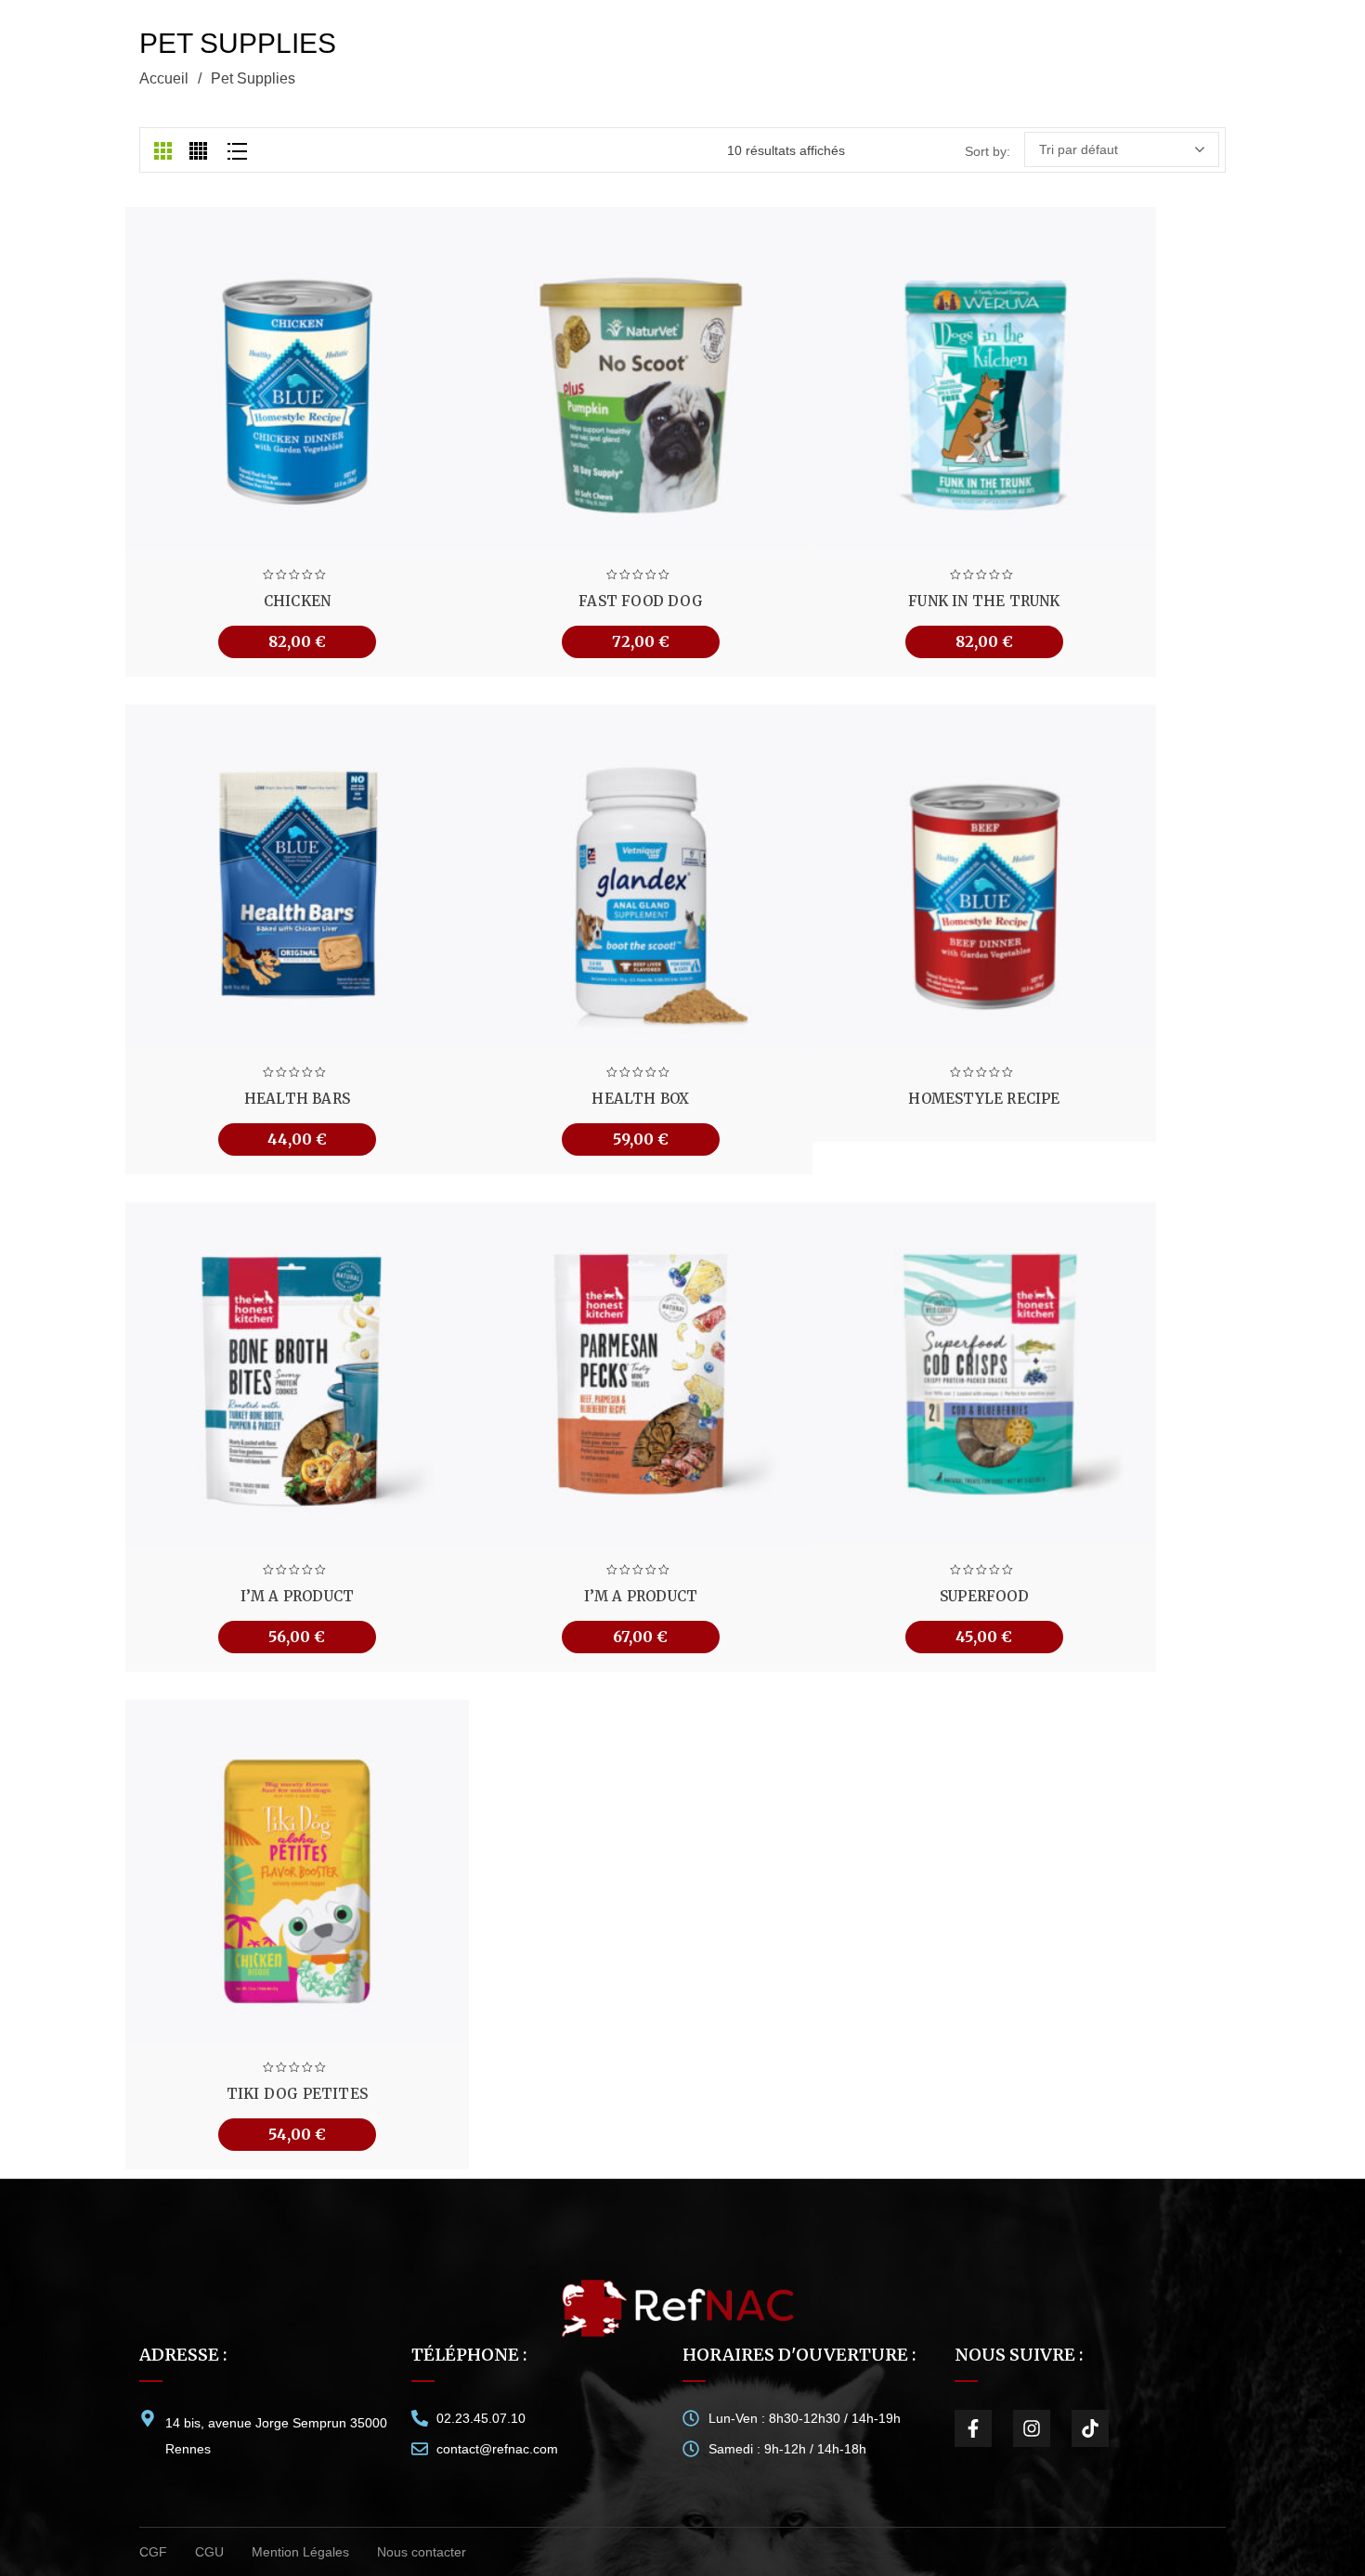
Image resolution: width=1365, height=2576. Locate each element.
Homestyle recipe (984, 1099)
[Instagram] (1032, 2428)
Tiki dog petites (297, 2094)
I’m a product (298, 1596)
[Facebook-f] (973, 2428)
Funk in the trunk (984, 601)
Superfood (984, 1596)
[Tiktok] (1090, 2428)
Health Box (640, 1099)
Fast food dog (641, 601)
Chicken (297, 601)
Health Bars (297, 1099)
